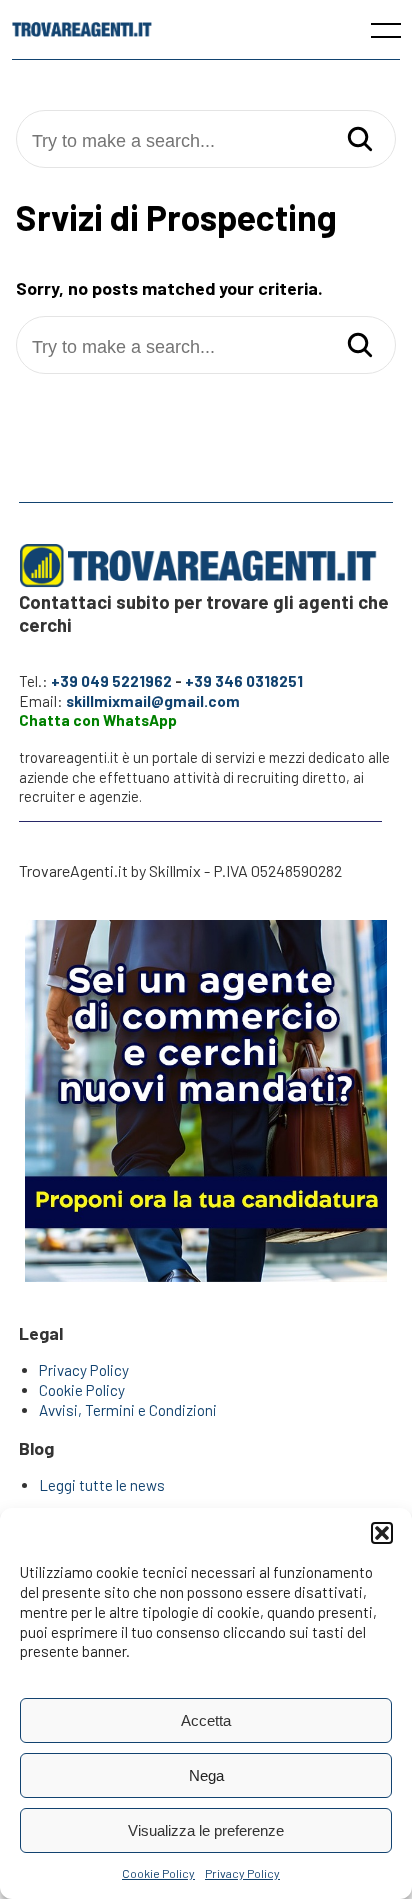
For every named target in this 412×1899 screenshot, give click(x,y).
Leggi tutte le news (102, 1485)
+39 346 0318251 (244, 681)
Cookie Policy (158, 1873)
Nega (206, 1775)
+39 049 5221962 (111, 681)
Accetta (206, 1720)
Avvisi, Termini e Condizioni (128, 1410)
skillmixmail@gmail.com (153, 701)
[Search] (360, 140)
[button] (382, 1533)
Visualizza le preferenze (206, 1830)
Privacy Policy (242, 1873)
